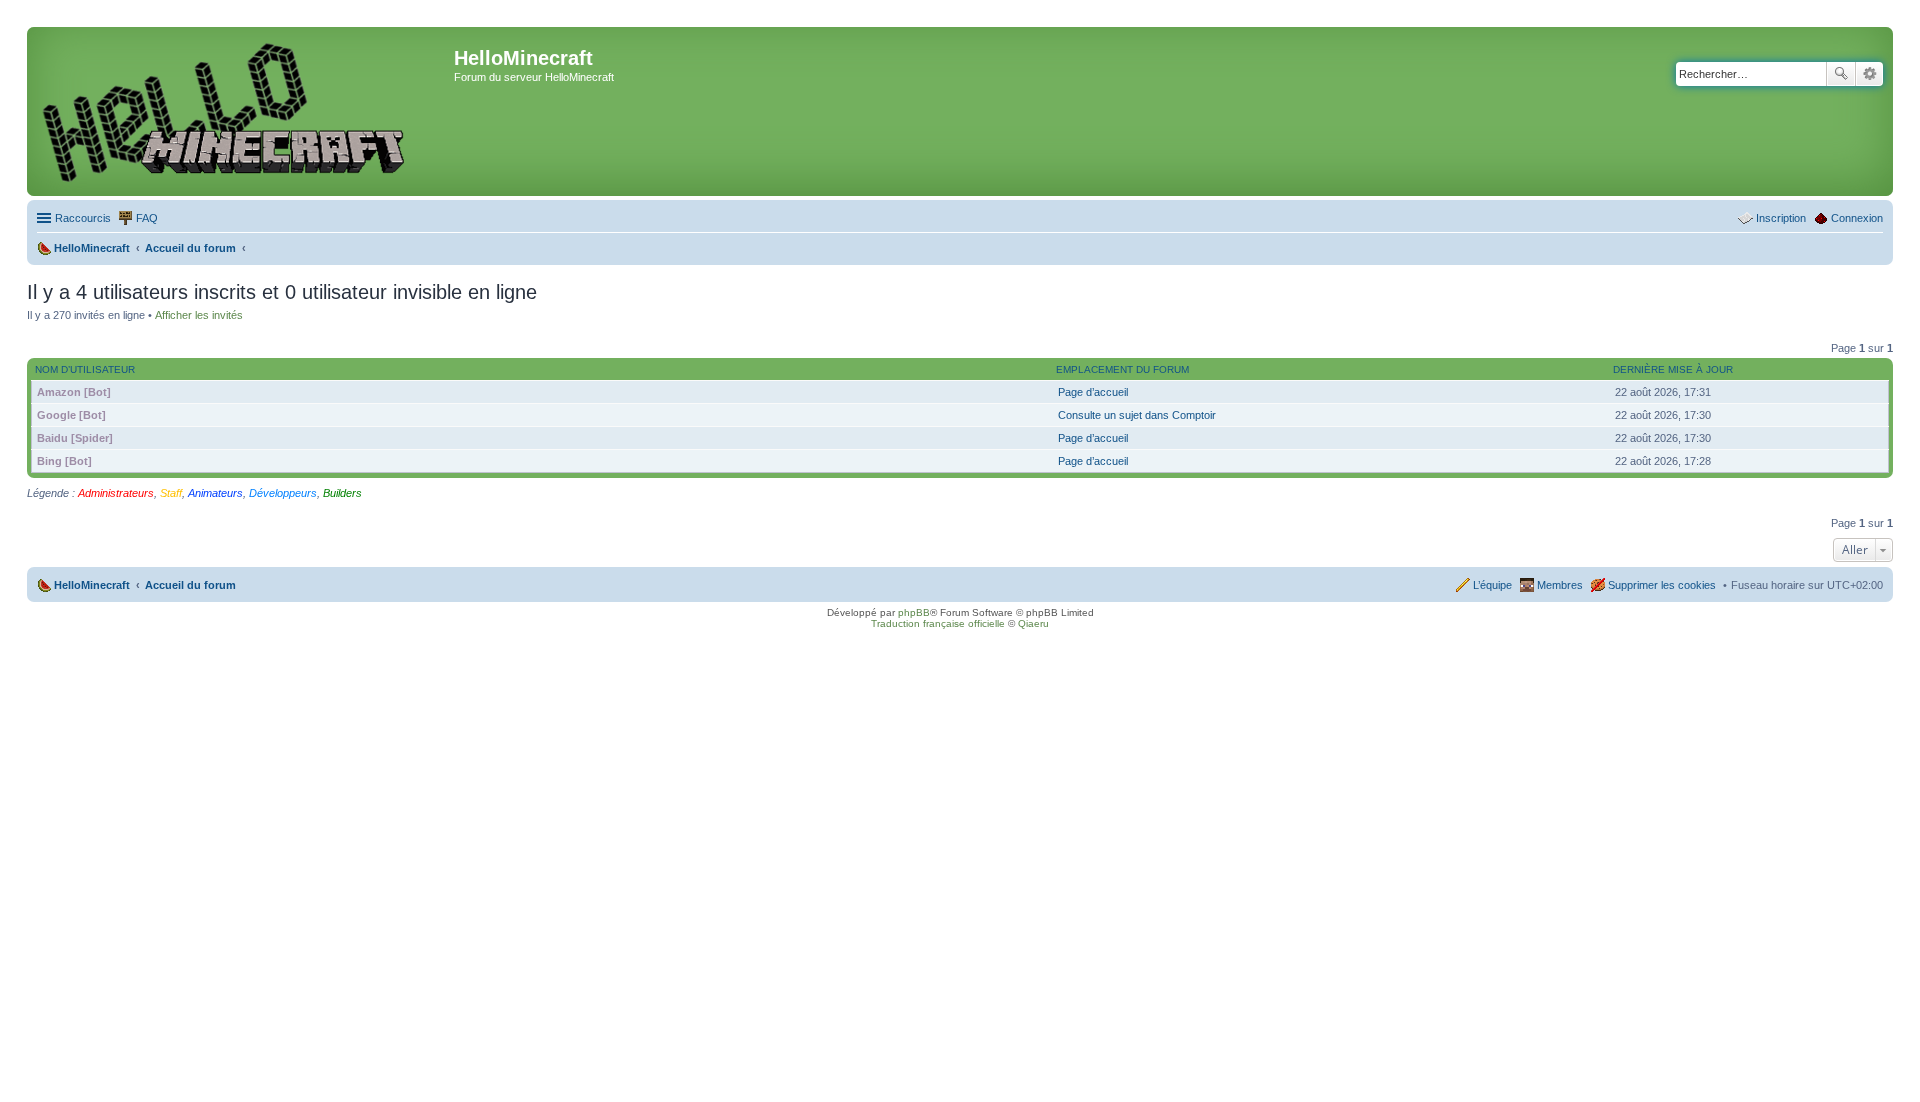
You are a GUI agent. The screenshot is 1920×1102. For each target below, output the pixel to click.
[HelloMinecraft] (243, 111)
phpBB (914, 612)
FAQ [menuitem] (147, 218)
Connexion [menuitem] (1857, 218)
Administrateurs (116, 493)
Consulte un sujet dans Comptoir (1137, 415)
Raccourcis (83, 218)
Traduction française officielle (938, 623)
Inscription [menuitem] (1781, 218)
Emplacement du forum (1122, 369)
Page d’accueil (1093, 392)
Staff (171, 493)
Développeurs (283, 493)
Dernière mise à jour (1673, 369)
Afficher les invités (199, 315)
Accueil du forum (190, 585)
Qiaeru (1033, 623)
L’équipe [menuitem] (1492, 585)
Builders (342, 493)
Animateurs (215, 493)
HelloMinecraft (92, 585)
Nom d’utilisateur (85, 369)
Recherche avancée (1869, 74)
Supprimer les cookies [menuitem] (1662, 585)
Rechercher (1841, 74)
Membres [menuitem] (1560, 585)
